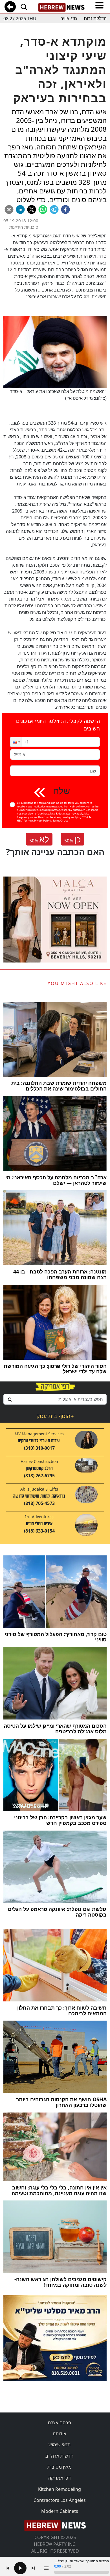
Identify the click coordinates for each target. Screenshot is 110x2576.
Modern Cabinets (60, 2511)
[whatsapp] (43, 209)
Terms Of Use (60, 821)
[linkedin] (20, 209)
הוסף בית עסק (55, 1416)
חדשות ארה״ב (60, 2456)
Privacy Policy (42, 821)
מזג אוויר (69, 18)
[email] (9, 209)
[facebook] (65, 209)
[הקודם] (7, 2568)
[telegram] (54, 209)
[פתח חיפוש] (24, 7)
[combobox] (55, 1399)
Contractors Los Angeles (60, 2500)
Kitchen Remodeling (60, 2489)
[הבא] (33, 2568)
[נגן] (20, 2568)
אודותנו (60, 2434)
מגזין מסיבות (60, 2467)
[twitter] (32, 209)
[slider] (82, 2572)
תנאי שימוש (60, 2445)
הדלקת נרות (95, 18)
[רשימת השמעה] (46, 2568)
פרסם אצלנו (60, 2423)
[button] (16, 742)
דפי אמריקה (60, 2478)
